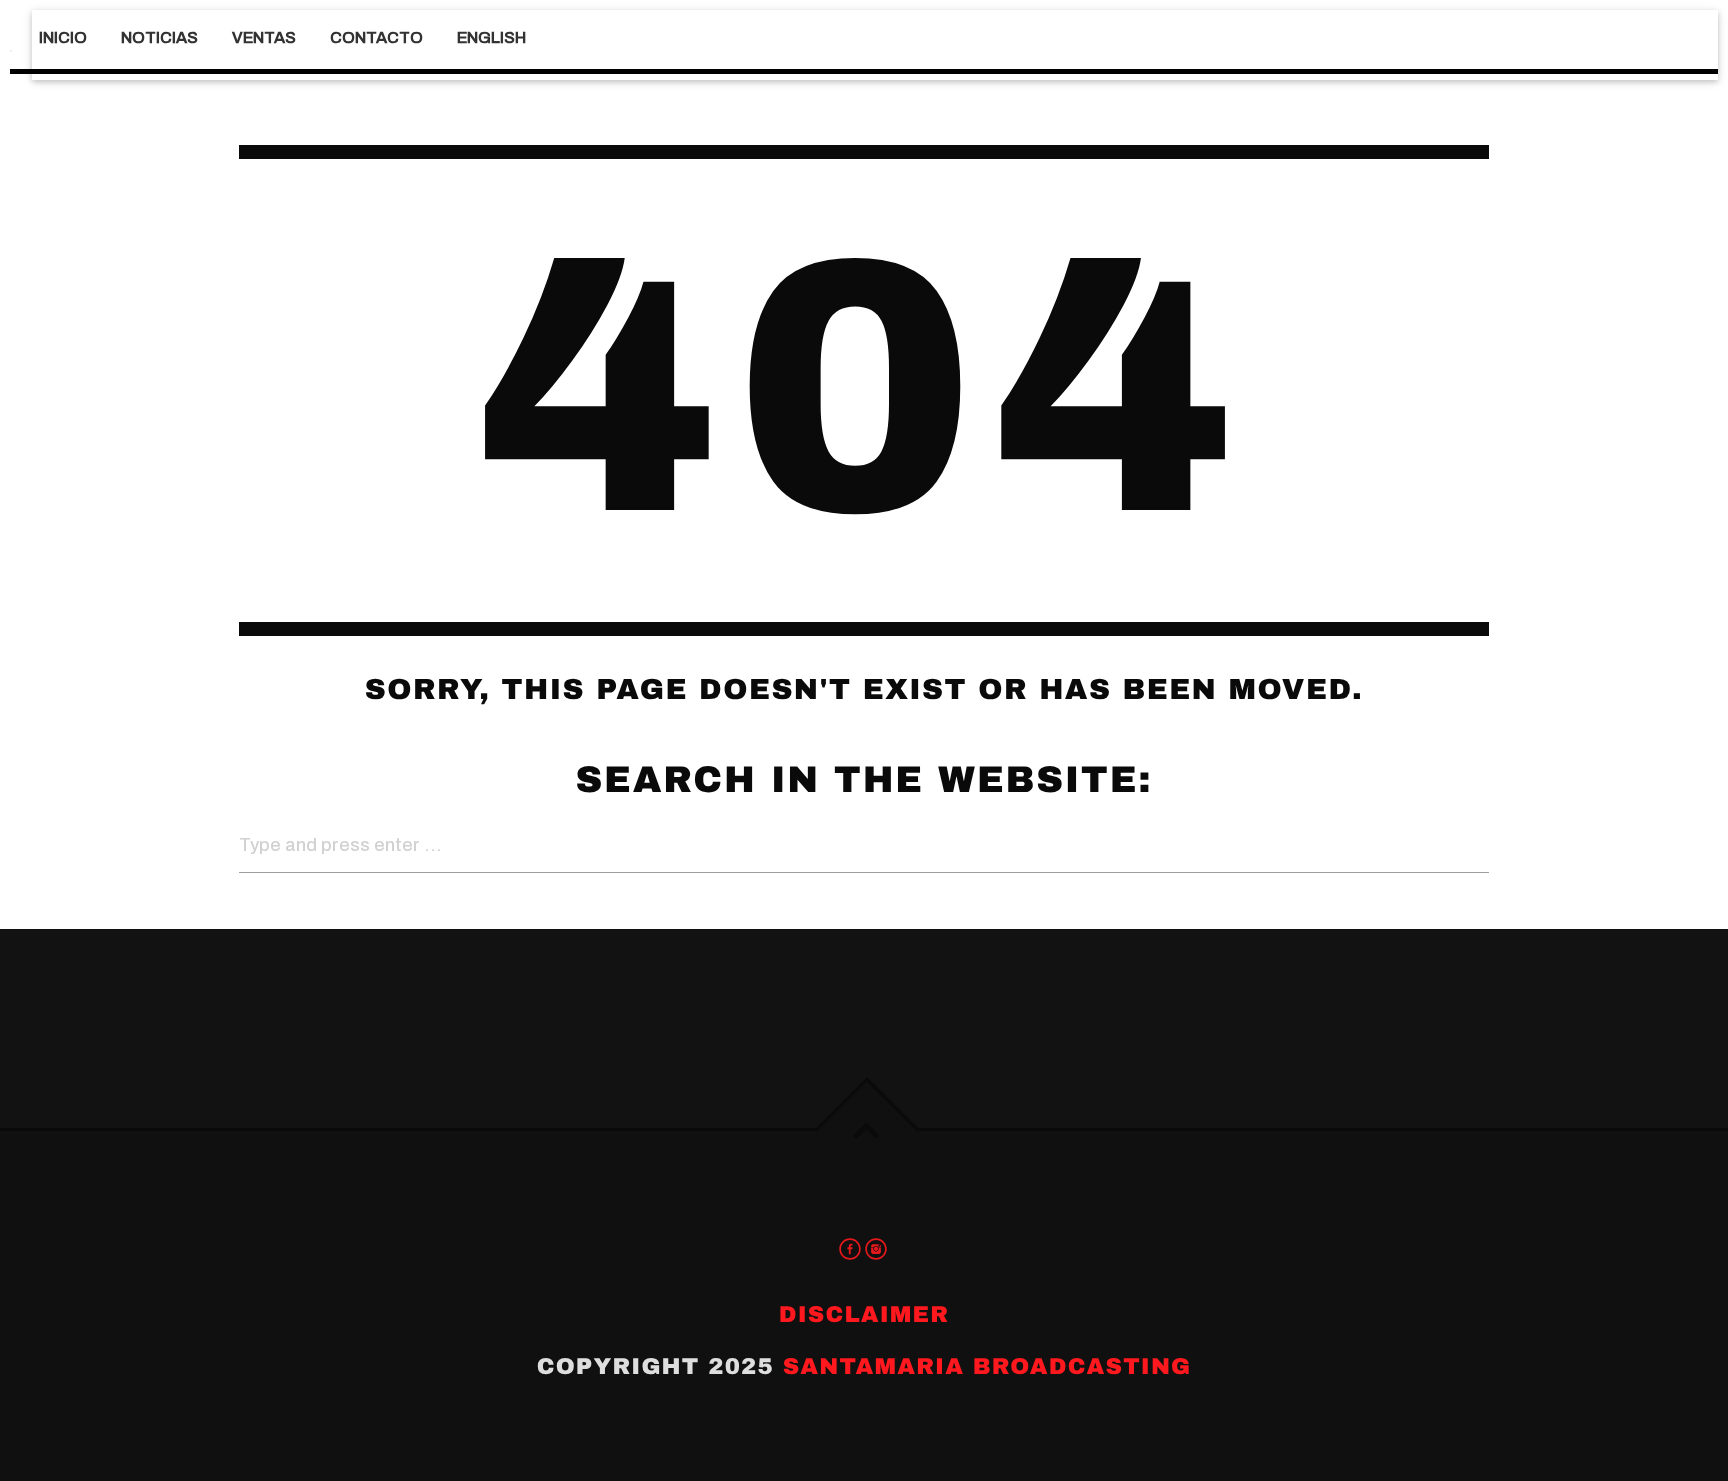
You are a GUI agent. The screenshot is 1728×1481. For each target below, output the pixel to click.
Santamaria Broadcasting (987, 1366)
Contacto (376, 37)
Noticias (159, 37)
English (491, 37)
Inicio (63, 37)
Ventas (264, 37)
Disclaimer (864, 1314)
